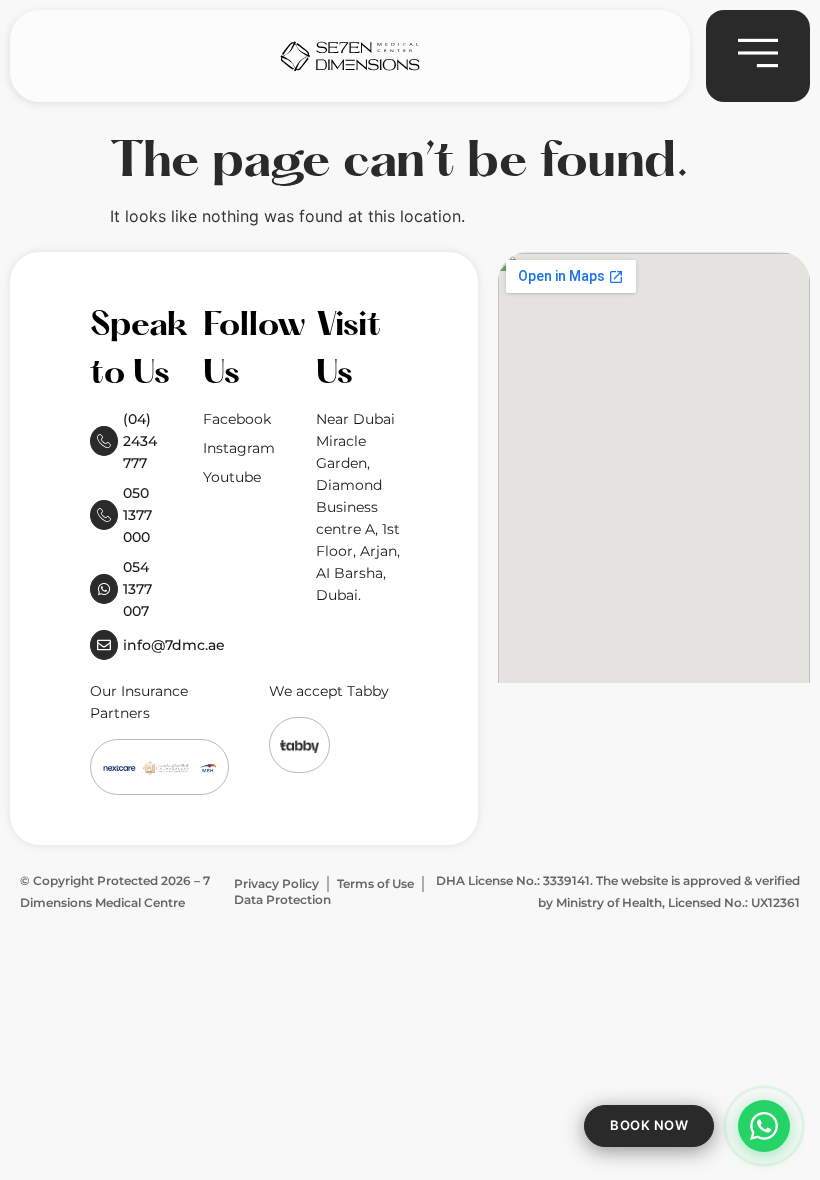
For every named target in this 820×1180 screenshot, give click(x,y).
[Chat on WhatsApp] (764, 1126)
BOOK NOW (649, 1125)
